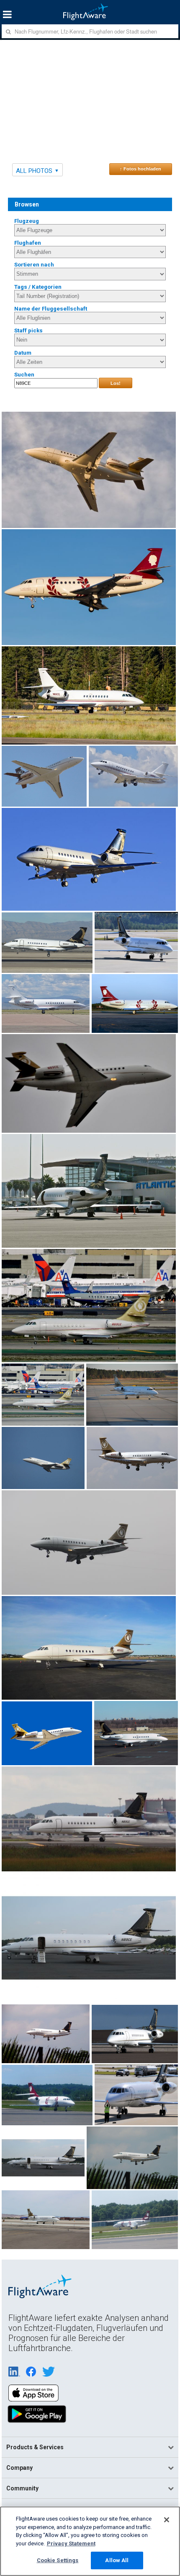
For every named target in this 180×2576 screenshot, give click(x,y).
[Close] (167, 2520)
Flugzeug (27, 221)
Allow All (117, 2560)
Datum (23, 353)
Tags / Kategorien (38, 287)
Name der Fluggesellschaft (51, 309)
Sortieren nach (34, 265)
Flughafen (28, 243)
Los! (116, 383)
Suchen (24, 375)
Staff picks (28, 330)
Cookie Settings (58, 2560)
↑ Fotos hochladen (140, 169)
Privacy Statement (71, 2543)
